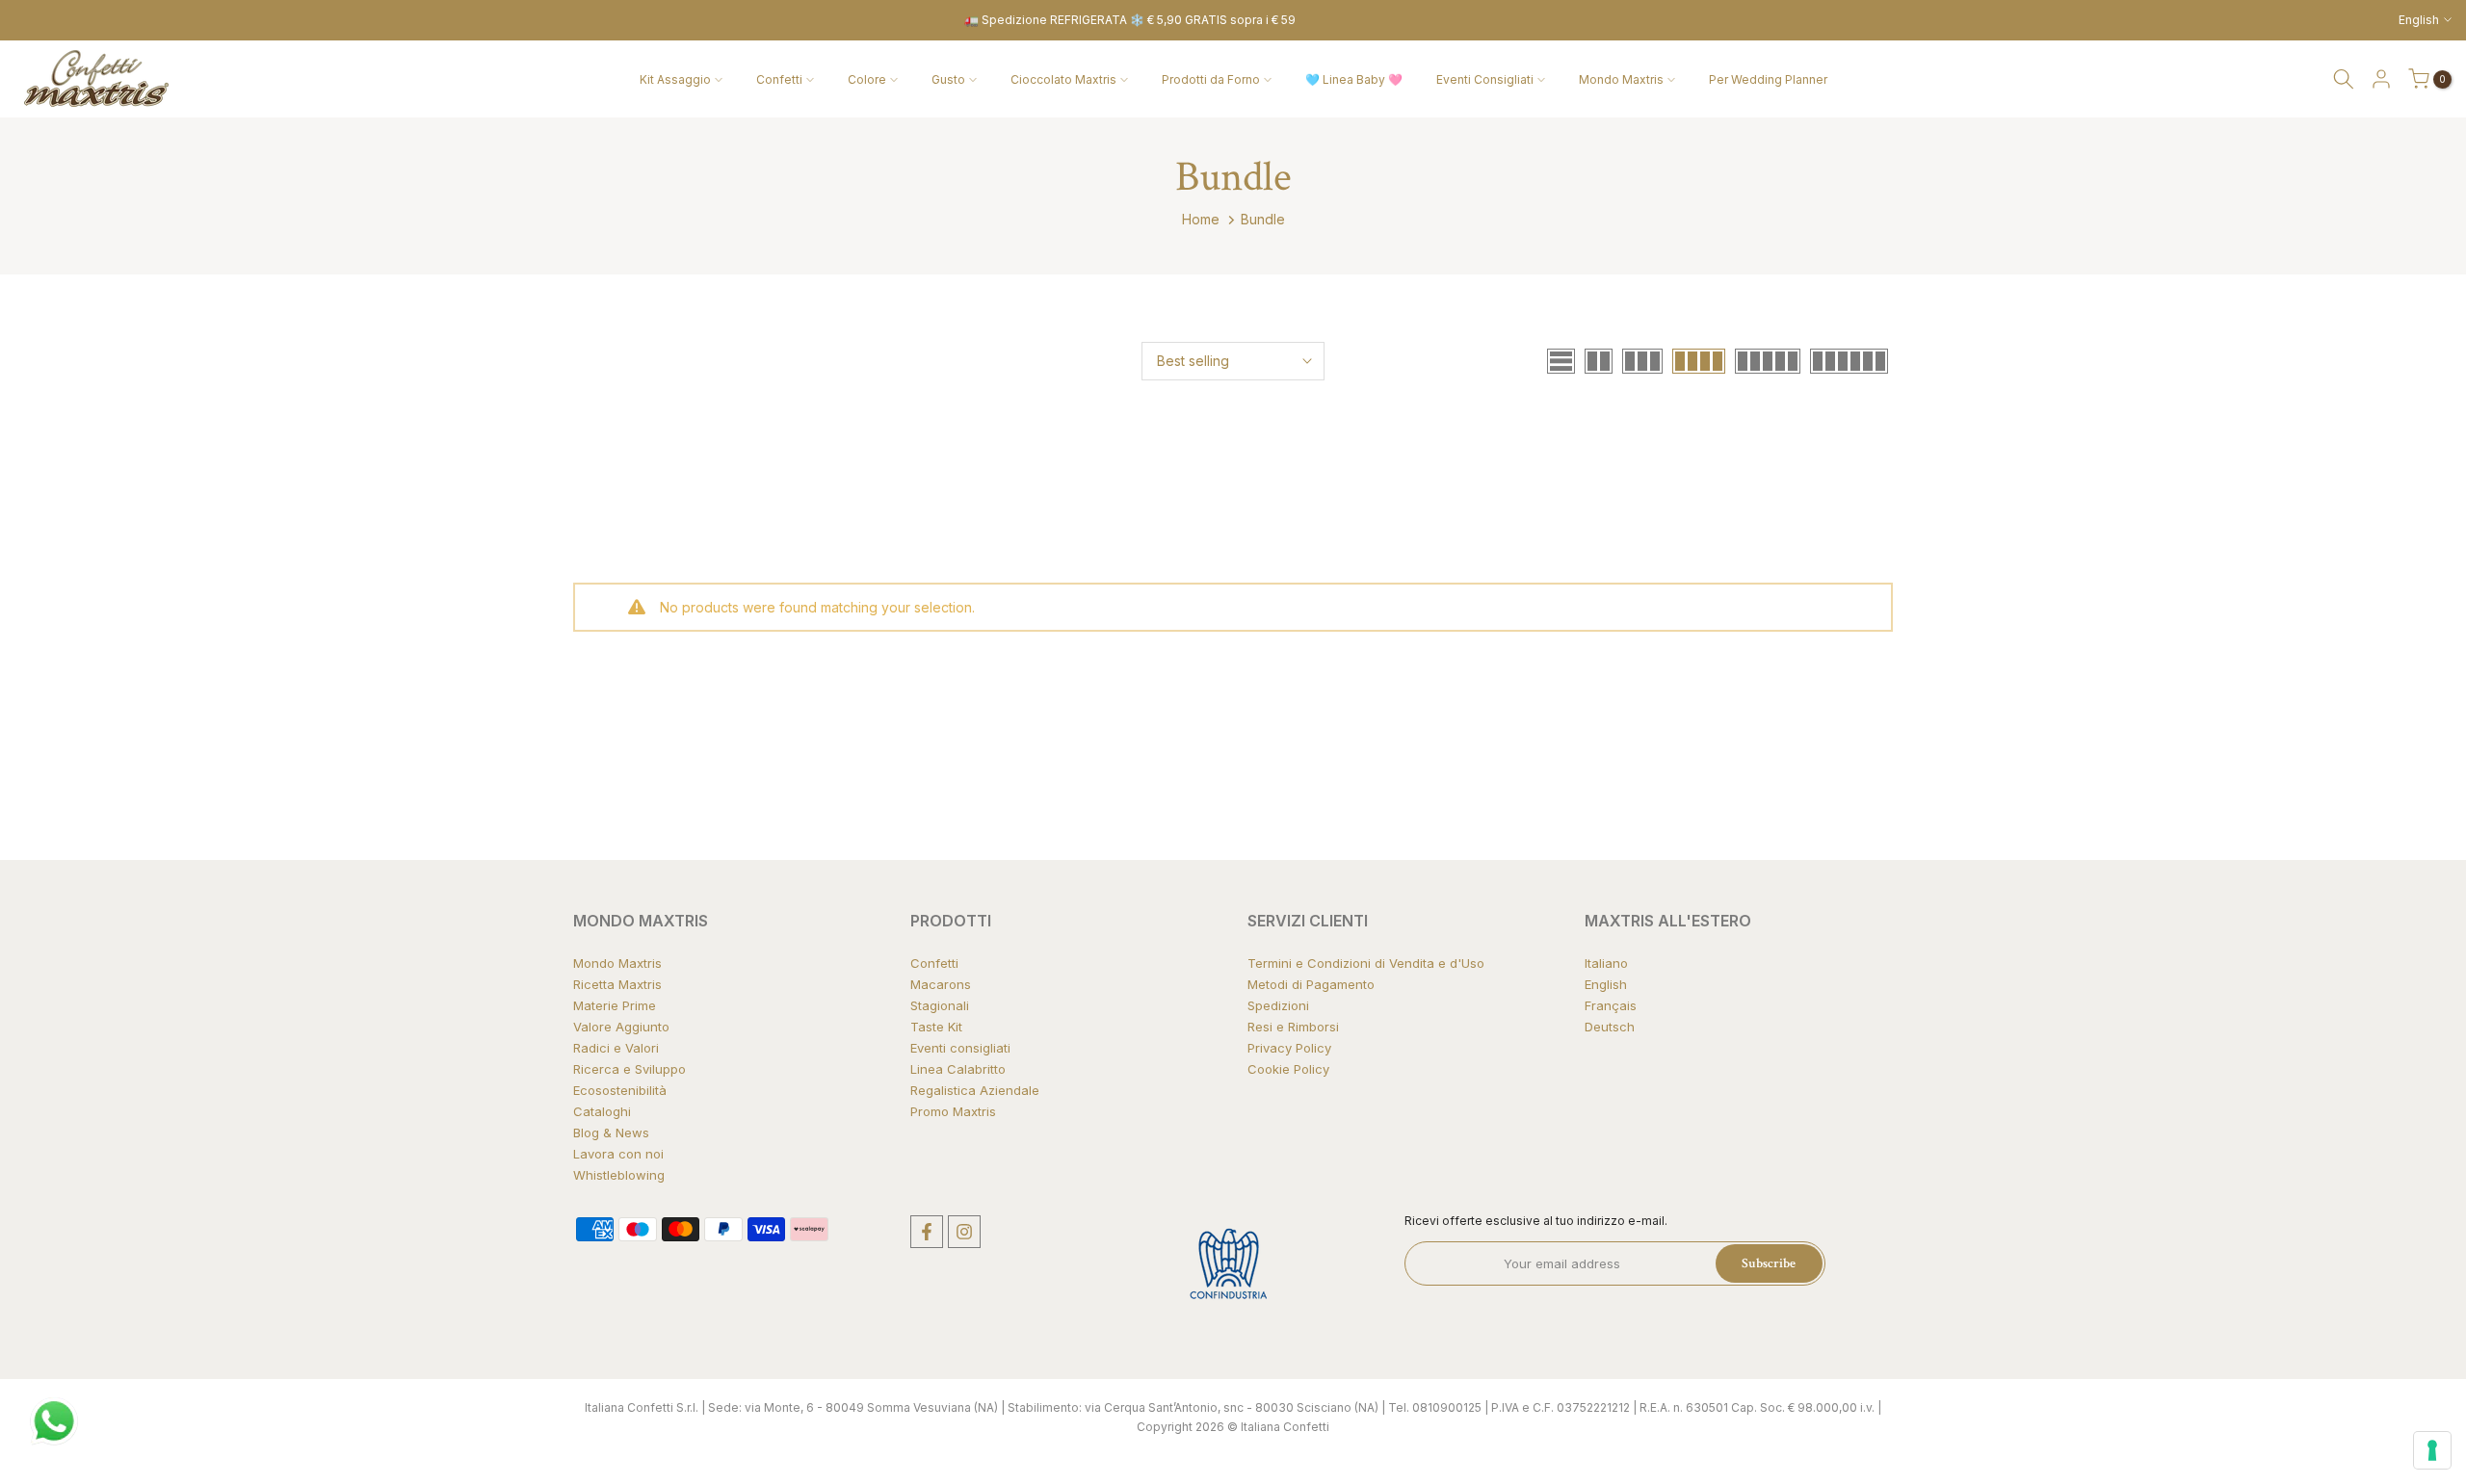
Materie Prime (615, 1005)
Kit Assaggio (675, 79)
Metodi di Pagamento (1311, 984)
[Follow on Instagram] (964, 1232)
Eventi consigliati (960, 1048)
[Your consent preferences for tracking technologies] (2432, 1450)
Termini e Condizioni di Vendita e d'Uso (1366, 963)
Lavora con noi (618, 1154)
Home (1201, 219)
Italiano (1606, 963)
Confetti (779, 79)
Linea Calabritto (958, 1069)
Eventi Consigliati (1485, 79)
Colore (867, 79)
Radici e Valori (616, 1048)
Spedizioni (1278, 1005)
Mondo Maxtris (1621, 79)
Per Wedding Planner (1768, 79)
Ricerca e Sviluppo (630, 1069)
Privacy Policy (1289, 1048)
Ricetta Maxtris (617, 984)
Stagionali (940, 1005)
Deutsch (1610, 1027)
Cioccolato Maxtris (1063, 79)
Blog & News (611, 1133)
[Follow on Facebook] (927, 1232)
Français (1611, 1005)
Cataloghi (602, 1111)
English (1606, 984)
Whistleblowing (619, 1175)
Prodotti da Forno (1211, 79)
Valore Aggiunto (621, 1027)
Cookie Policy (1288, 1069)
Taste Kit (936, 1027)
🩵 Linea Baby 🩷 (1354, 79)
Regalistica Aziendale (975, 1090)
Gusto (948, 79)
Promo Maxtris (953, 1111)
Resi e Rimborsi (1293, 1027)
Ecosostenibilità (620, 1090)
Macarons (941, 984)
